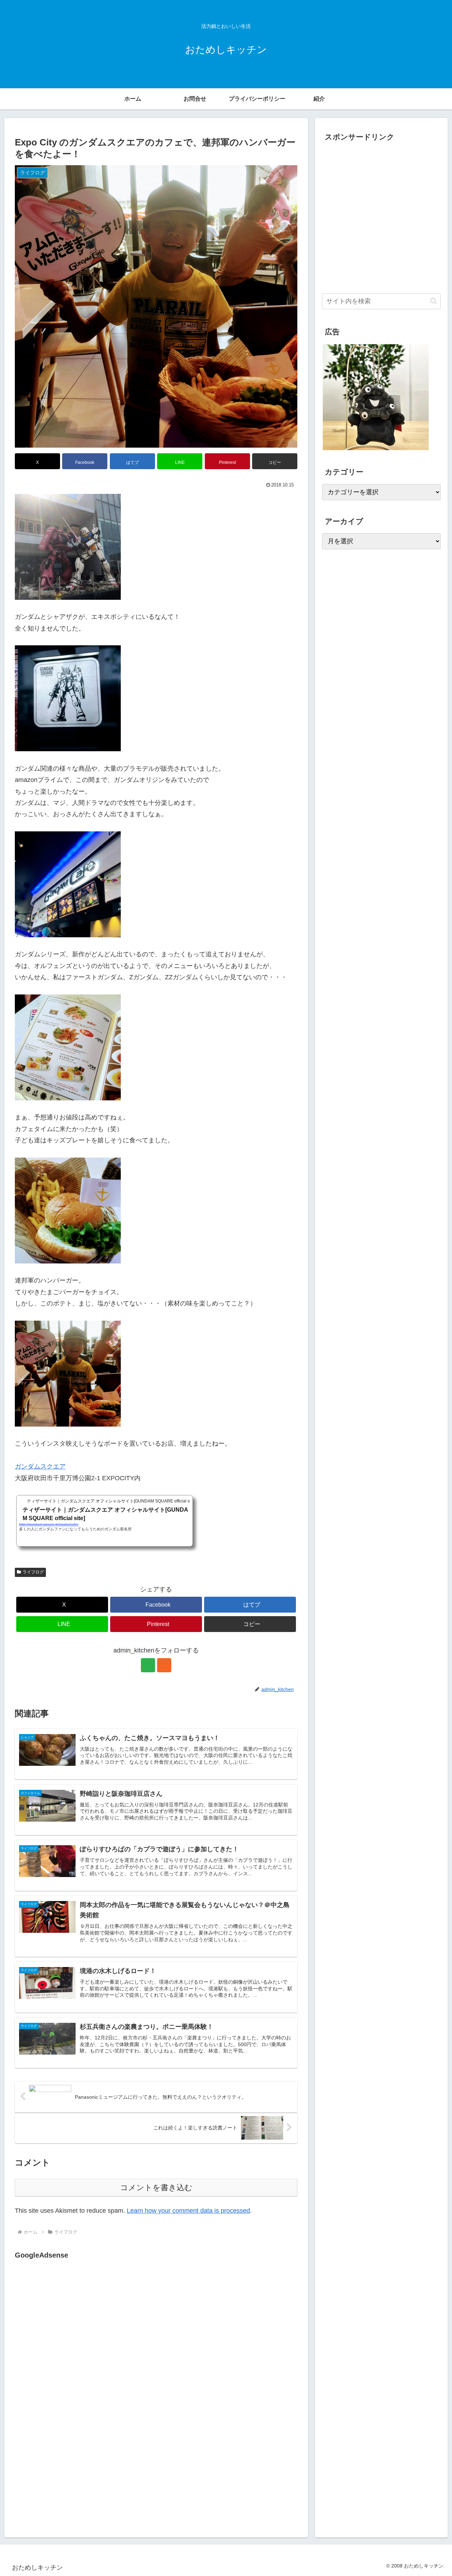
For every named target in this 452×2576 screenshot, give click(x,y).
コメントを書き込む (156, 2187)
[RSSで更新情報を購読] (164, 1665)
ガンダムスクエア (40, 1466)
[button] (275, 461)
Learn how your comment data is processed (188, 2211)
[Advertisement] (74, 2334)
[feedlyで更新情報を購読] (148, 1665)
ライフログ (33, 1572)
